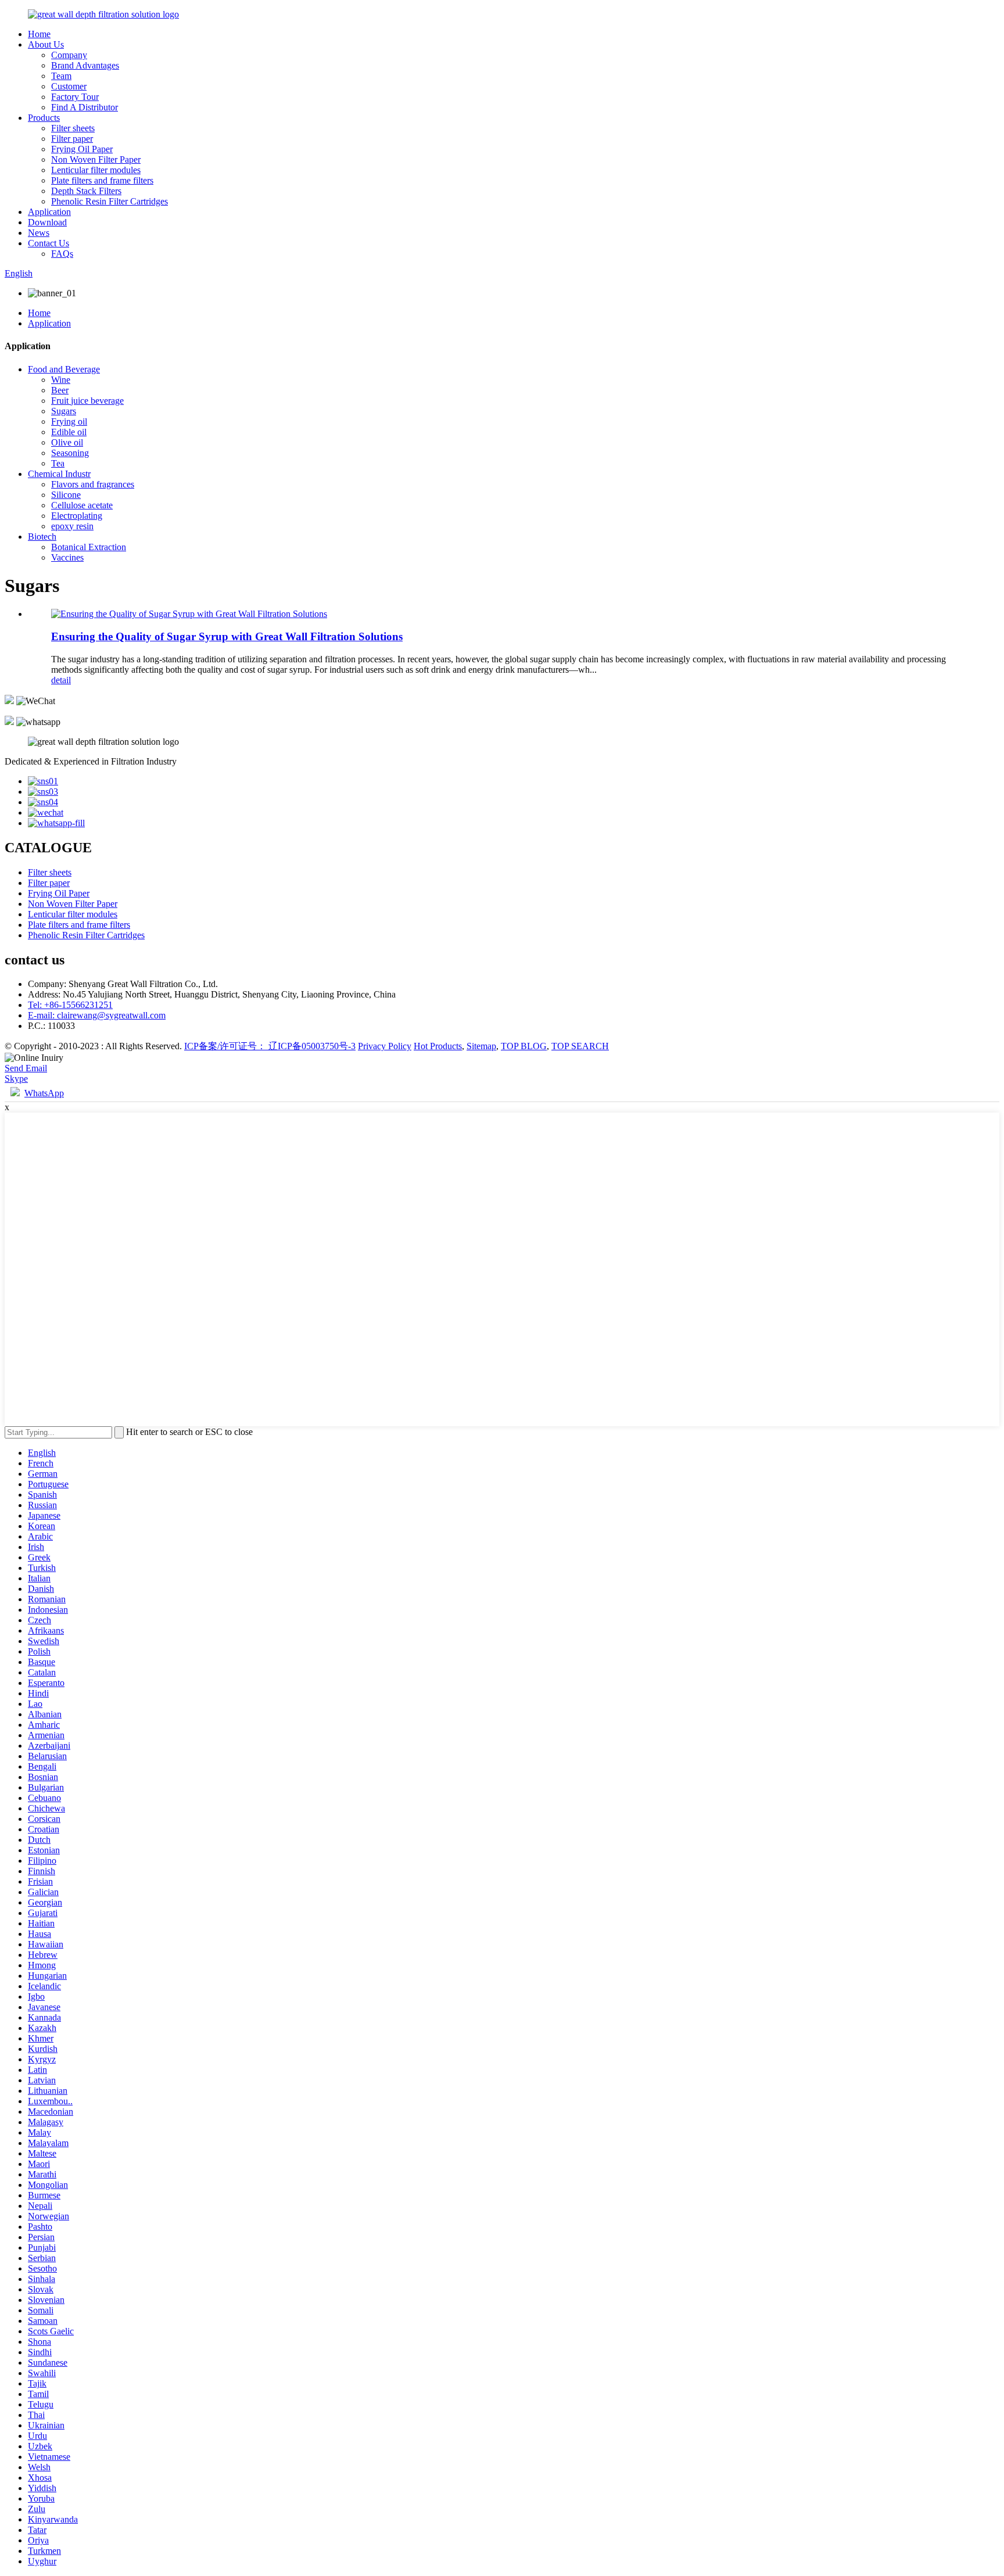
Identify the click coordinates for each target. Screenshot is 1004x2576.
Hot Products (438, 1046)
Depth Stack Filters (86, 191)
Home (39, 34)
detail (61, 680)
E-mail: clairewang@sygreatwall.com (97, 1015)
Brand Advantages (85, 65)
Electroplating (77, 516)
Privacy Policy (385, 1046)
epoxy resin (72, 526)
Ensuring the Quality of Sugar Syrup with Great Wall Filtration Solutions (227, 636)
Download (47, 222)
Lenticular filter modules (96, 170)
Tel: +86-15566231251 (70, 1005)
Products (44, 118)
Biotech (42, 537)
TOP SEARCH (580, 1046)
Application (49, 212)
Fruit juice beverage (87, 401)
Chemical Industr (59, 474)
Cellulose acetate (82, 505)
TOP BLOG (524, 1046)
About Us (46, 44)
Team (61, 76)
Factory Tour (75, 97)
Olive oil (67, 442)
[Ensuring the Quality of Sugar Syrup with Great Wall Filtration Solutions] (189, 614)
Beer (60, 390)
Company (69, 55)
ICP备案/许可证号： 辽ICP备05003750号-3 (270, 1046)
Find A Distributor (85, 107)
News (39, 233)
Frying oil (69, 421)
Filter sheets (73, 128)
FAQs (62, 254)
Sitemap (481, 1046)
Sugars (64, 411)
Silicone (66, 495)
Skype (16, 1079)
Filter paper (72, 139)
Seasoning (70, 453)
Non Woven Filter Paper (96, 159)
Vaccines (67, 557)
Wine (61, 380)
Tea (58, 463)
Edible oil (69, 432)
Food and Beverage (64, 369)
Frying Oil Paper (82, 149)
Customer (69, 86)
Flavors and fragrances (93, 484)
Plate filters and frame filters (102, 180)
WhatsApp (44, 1093)
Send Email (26, 1068)
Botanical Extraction (89, 547)
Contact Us (49, 243)
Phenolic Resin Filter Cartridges (110, 201)
